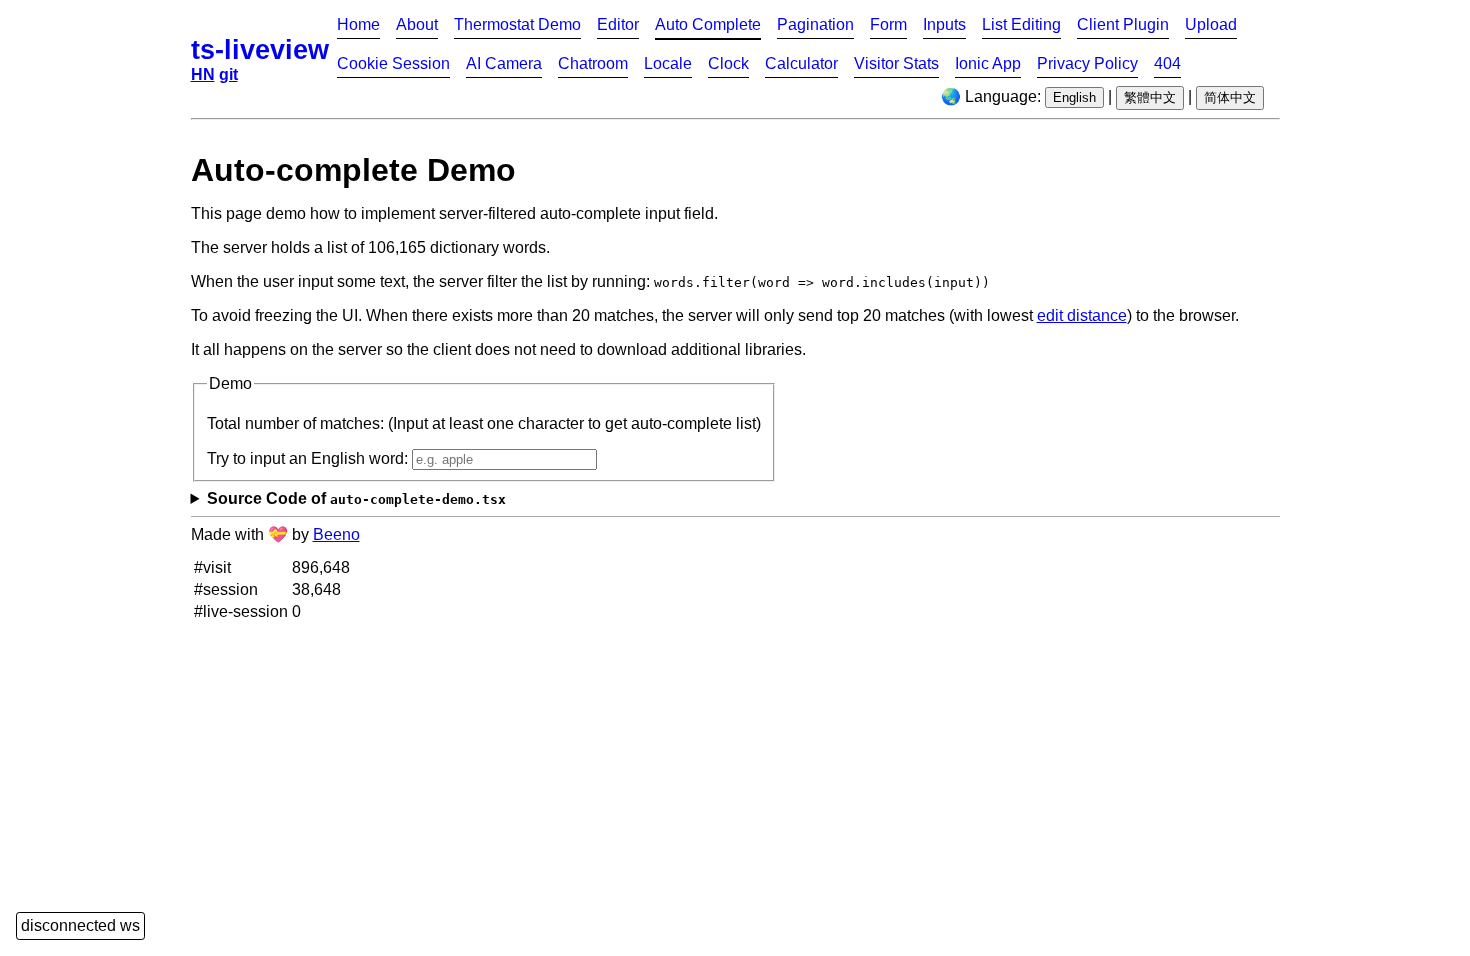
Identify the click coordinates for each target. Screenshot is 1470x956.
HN (203, 74)
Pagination (815, 24)
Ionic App (988, 63)
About (417, 24)
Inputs (944, 24)
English (1074, 97)
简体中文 (1230, 97)
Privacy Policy (1087, 63)
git (228, 74)
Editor (618, 24)
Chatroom (593, 63)
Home (358, 24)
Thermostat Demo (517, 24)
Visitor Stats (896, 63)
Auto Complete (708, 24)
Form (888, 24)
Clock (728, 63)
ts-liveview (260, 49)
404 (1167, 63)
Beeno (336, 534)
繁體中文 (1150, 97)
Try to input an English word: (309, 458)
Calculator (801, 63)
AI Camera (504, 63)
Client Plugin (1123, 24)
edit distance (1082, 315)
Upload (1211, 24)
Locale (668, 63)
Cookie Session (393, 63)
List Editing (1021, 24)
